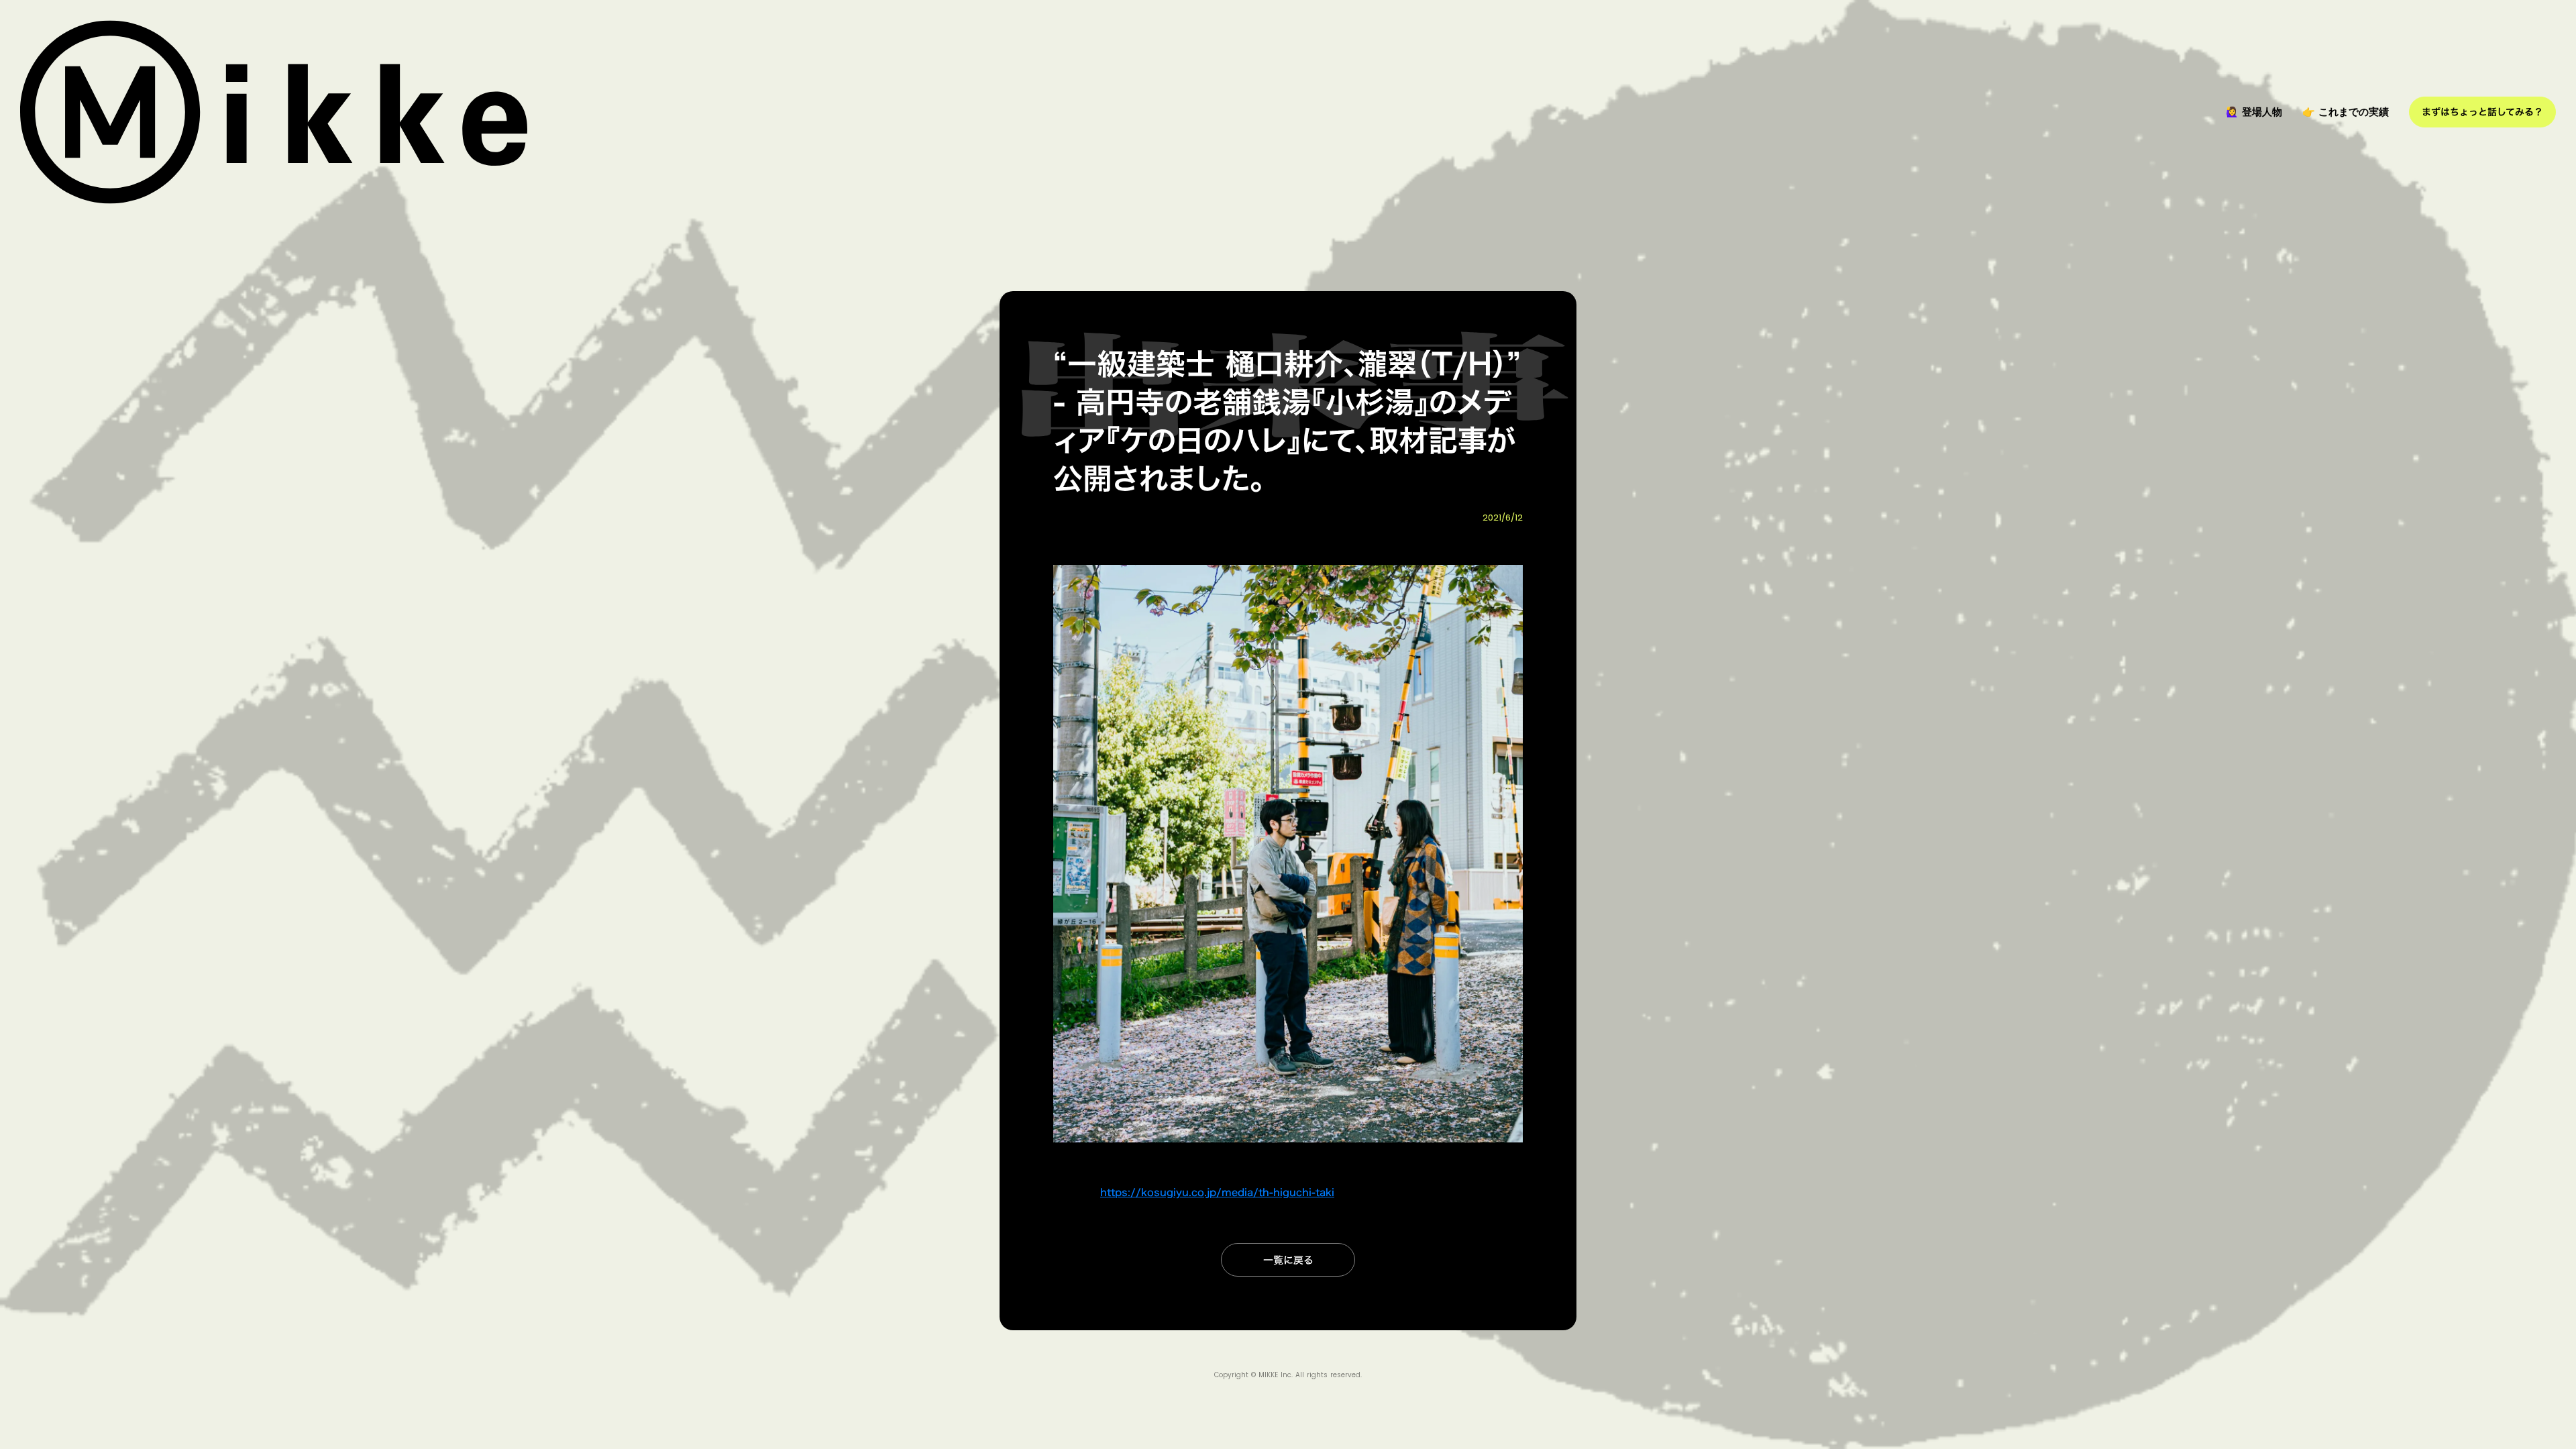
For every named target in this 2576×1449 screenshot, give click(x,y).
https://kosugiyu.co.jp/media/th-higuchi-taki (1217, 1192)
